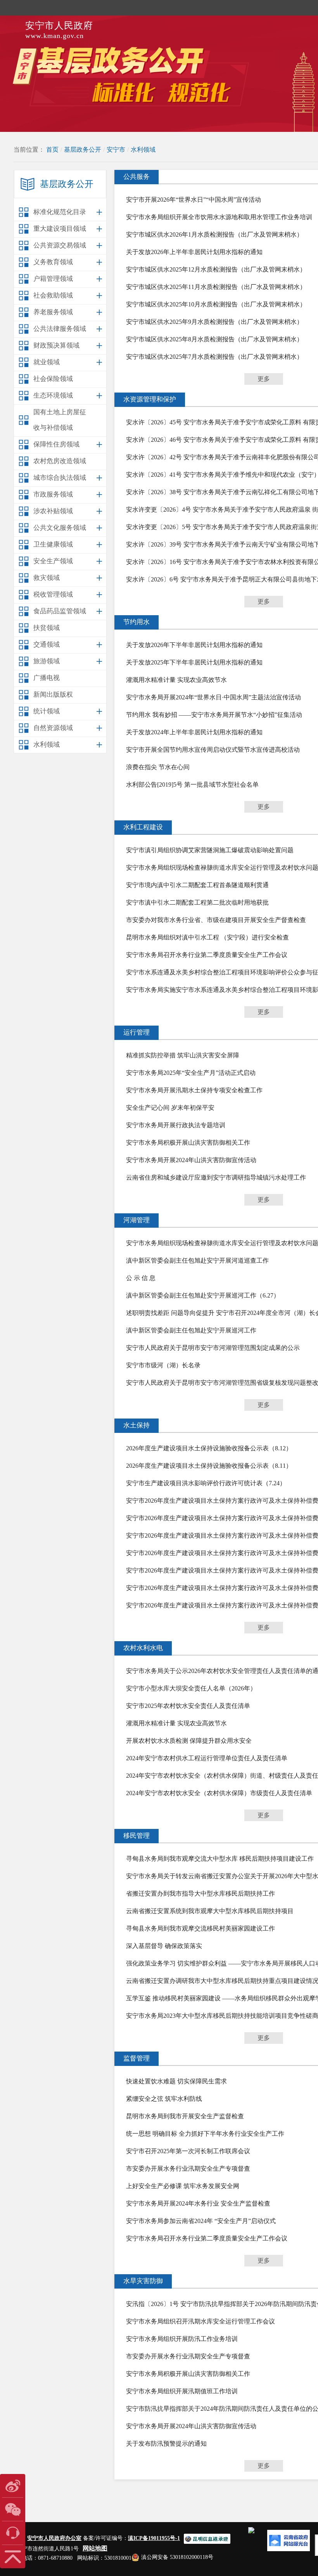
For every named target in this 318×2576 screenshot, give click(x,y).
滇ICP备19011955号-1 (154, 2538)
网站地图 (95, 2548)
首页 (52, 150)
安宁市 (116, 150)
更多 (264, 379)
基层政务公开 (83, 150)
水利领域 (143, 150)
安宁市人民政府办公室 (54, 2538)
